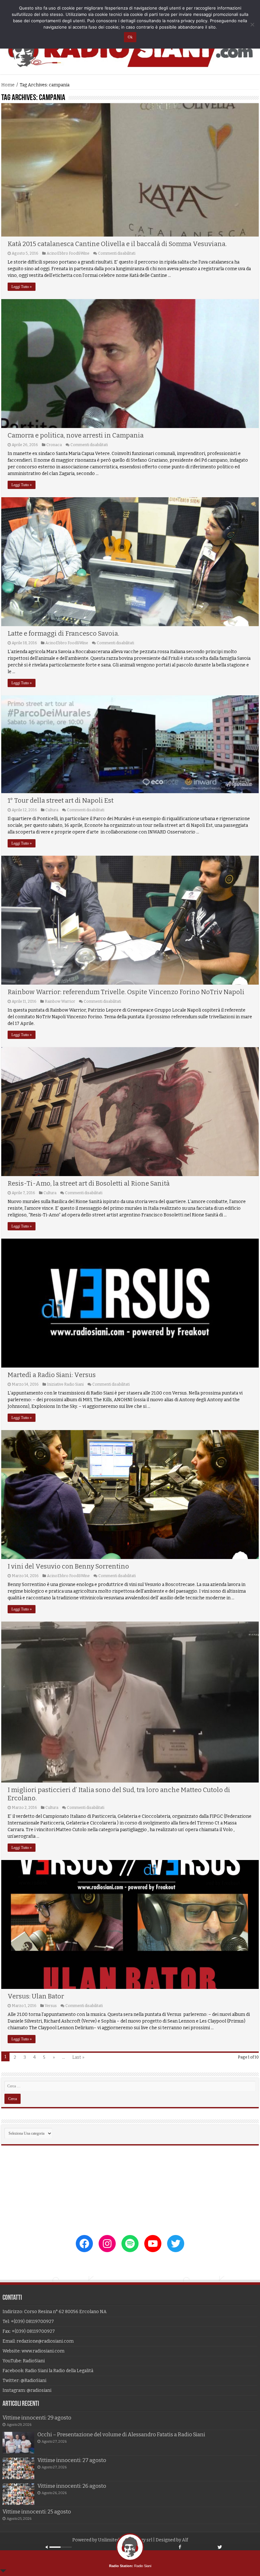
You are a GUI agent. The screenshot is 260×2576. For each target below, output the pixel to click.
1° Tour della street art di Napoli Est (61, 800)
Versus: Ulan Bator (36, 1996)
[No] (252, 24)
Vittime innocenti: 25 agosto (37, 2512)
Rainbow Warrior (60, 1001)
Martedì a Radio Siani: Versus (52, 1375)
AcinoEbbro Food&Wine (68, 253)
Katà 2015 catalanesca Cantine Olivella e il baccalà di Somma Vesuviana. (117, 244)
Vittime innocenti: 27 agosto (72, 2460)
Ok (130, 37)
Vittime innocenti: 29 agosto (37, 2418)
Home (8, 85)
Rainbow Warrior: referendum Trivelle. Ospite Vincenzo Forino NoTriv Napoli (126, 992)
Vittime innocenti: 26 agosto (72, 2486)
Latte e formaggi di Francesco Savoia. (63, 633)
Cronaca (54, 445)
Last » (78, 2057)
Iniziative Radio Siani (65, 1384)
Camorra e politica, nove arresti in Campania (76, 435)
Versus (51, 2006)
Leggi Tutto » (22, 287)
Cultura (52, 810)
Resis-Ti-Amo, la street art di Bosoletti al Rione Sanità (89, 1183)
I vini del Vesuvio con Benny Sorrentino (68, 1566)
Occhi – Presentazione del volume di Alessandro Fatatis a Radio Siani (121, 2435)
